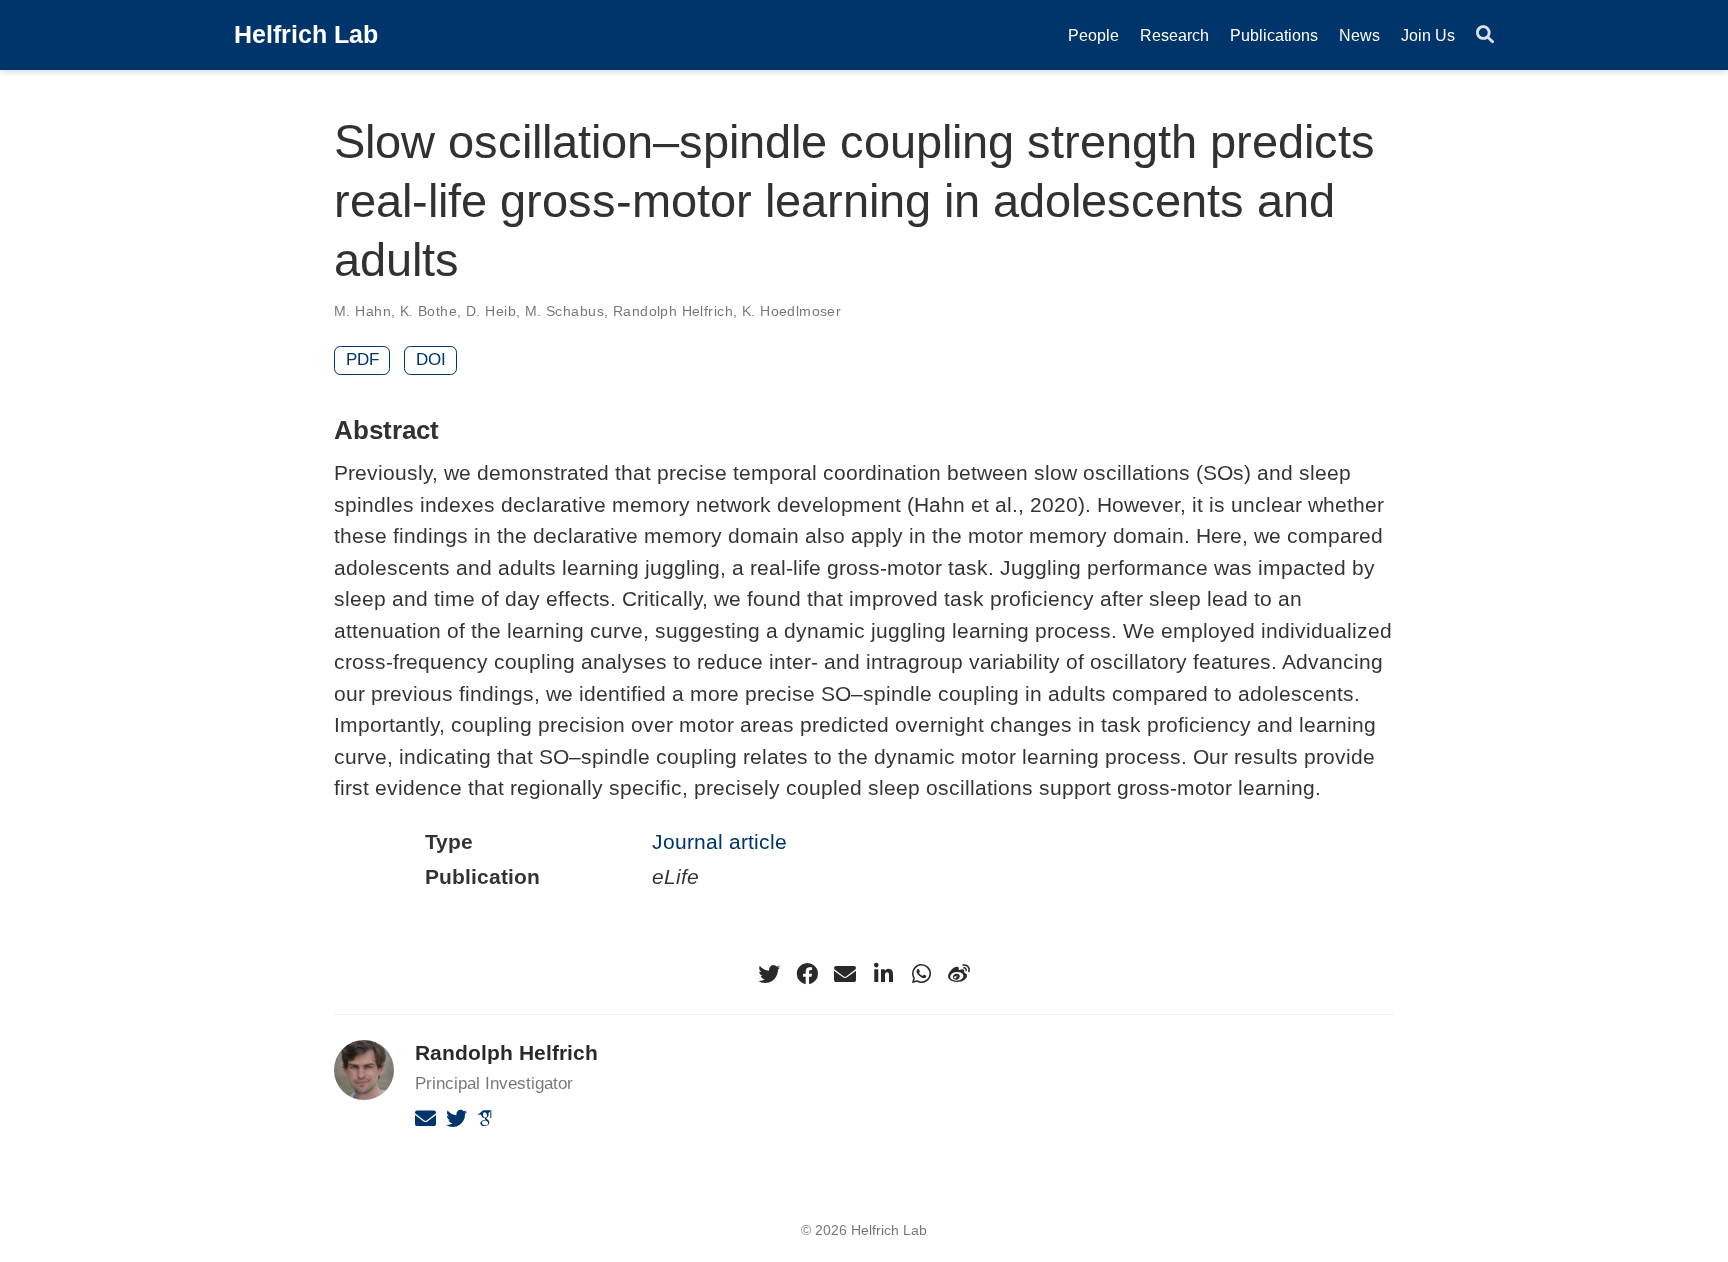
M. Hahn (362, 311)
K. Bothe (428, 311)
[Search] (1485, 35)
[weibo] (959, 974)
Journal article (719, 841)
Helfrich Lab (306, 34)
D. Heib (491, 311)
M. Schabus (564, 311)
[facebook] (807, 974)
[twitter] (769, 974)
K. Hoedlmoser (791, 311)
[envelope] (845, 974)
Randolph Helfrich (673, 311)
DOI (431, 359)
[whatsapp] (921, 974)
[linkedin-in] (883, 974)
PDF (362, 359)
